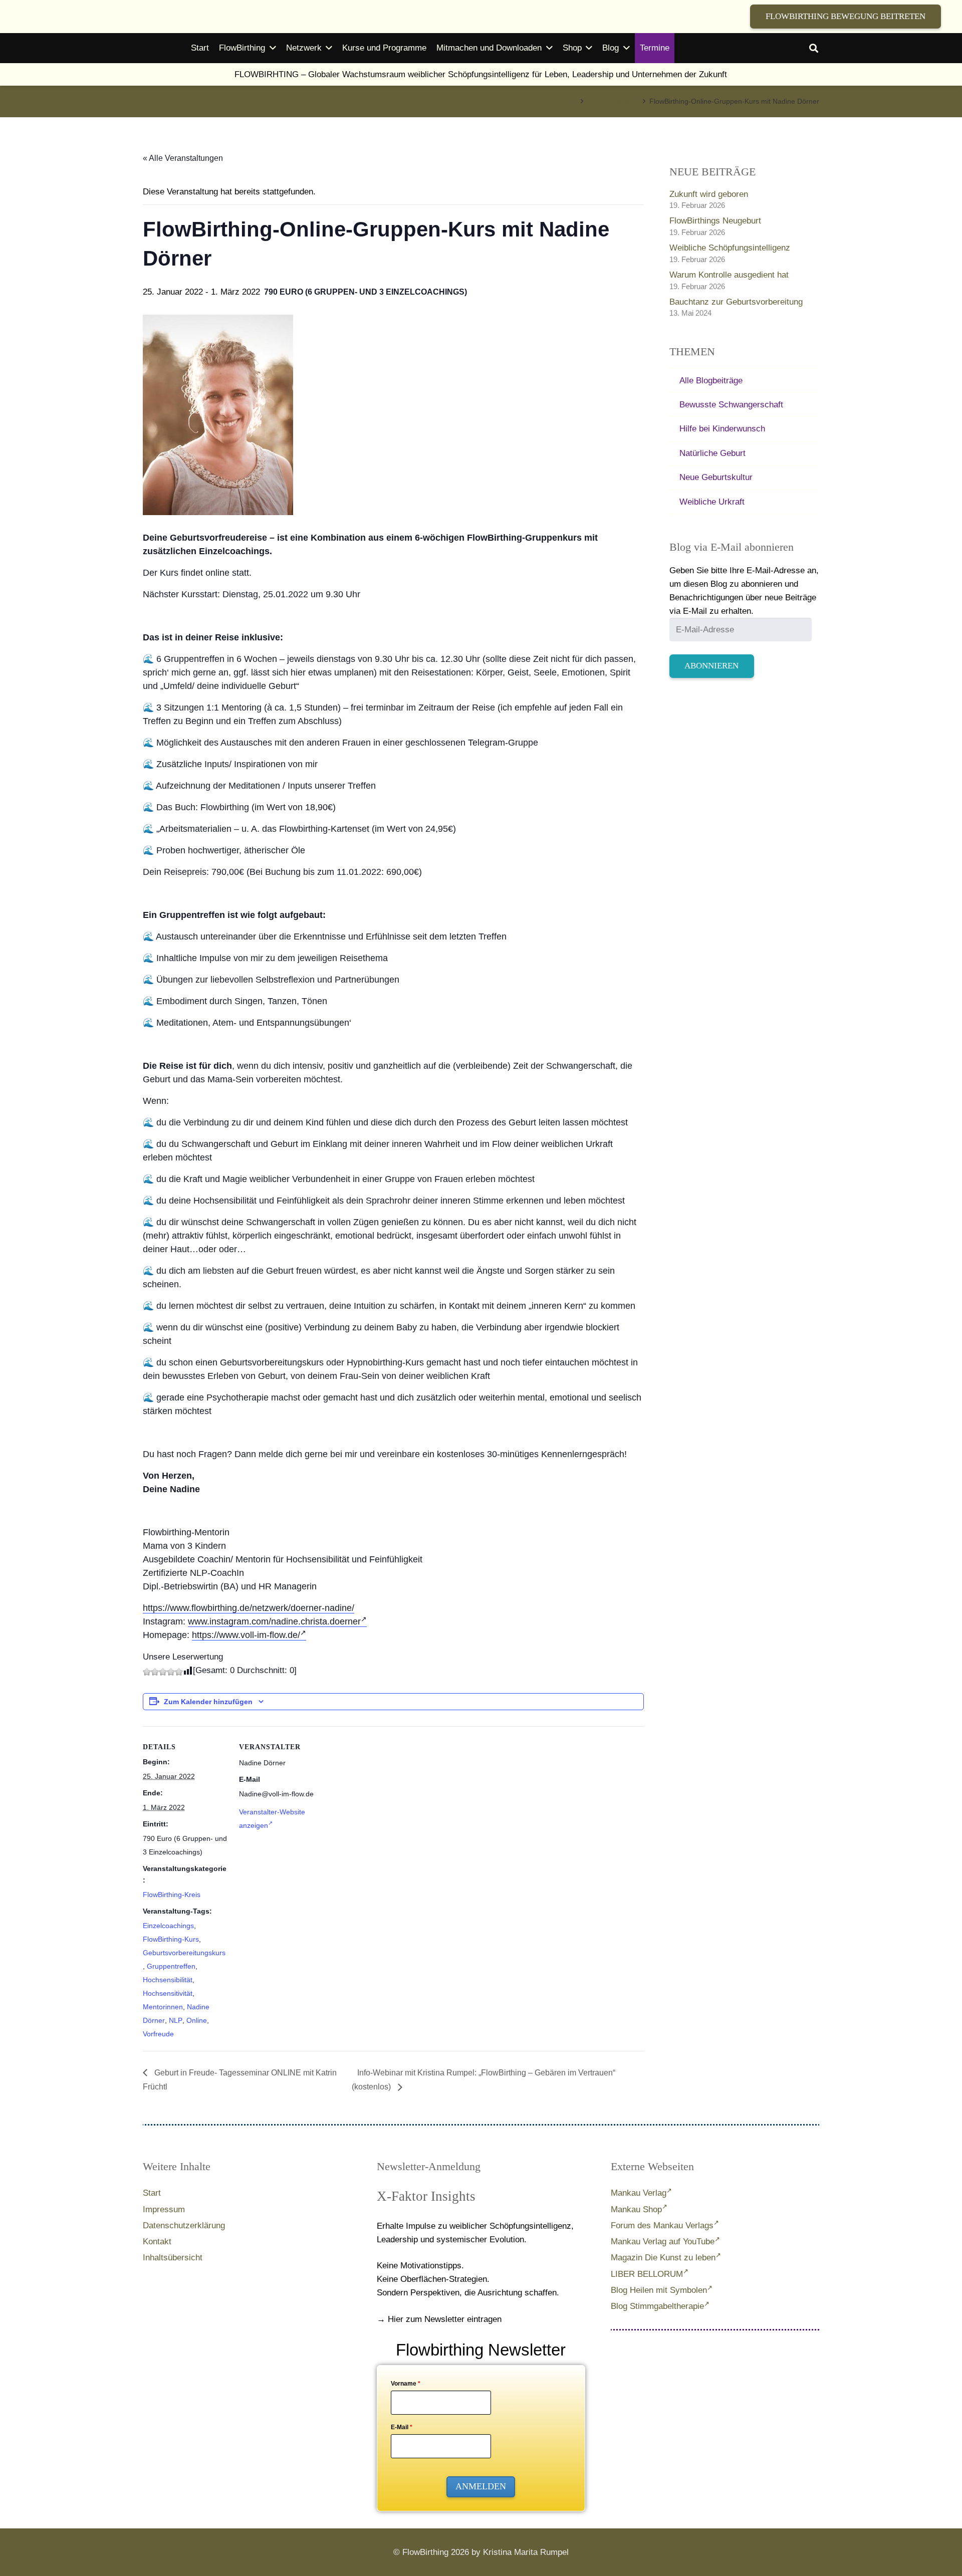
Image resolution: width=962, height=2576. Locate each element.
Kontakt (157, 2242)
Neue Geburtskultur (716, 477)
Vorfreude (158, 2034)
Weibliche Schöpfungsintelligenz (730, 248)
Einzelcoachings (168, 1926)
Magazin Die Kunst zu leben (663, 2258)
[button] (814, 48)
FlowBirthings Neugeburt (715, 221)
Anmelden (481, 2486)
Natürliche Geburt (712, 453)
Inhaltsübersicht (173, 2258)
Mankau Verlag (639, 2193)
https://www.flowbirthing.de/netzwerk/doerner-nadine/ (249, 1608)
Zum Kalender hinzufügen (208, 1702)
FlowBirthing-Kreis (172, 1895)
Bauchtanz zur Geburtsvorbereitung (736, 302)
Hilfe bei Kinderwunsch (722, 429)
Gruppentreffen (171, 1966)
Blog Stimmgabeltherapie (657, 2306)
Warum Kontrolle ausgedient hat (729, 275)
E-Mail (402, 2427)
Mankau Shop (636, 2209)
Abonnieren (711, 666)
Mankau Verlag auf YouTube (663, 2242)
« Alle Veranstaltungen (183, 158)
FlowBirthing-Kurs (171, 1939)
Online (197, 2020)
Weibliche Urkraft (712, 502)
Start (152, 2193)
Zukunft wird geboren (709, 194)
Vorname (406, 2384)
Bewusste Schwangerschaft (731, 405)
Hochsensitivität (168, 1993)
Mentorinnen (163, 2007)
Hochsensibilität (168, 1980)
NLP (176, 2020)
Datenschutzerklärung (184, 2226)
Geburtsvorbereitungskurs (184, 1953)
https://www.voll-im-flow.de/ (246, 1635)
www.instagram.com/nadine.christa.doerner (274, 1621)
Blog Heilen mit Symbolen (659, 2290)
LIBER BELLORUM (647, 2274)
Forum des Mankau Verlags (662, 2226)
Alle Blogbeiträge (711, 381)
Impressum (164, 2209)
